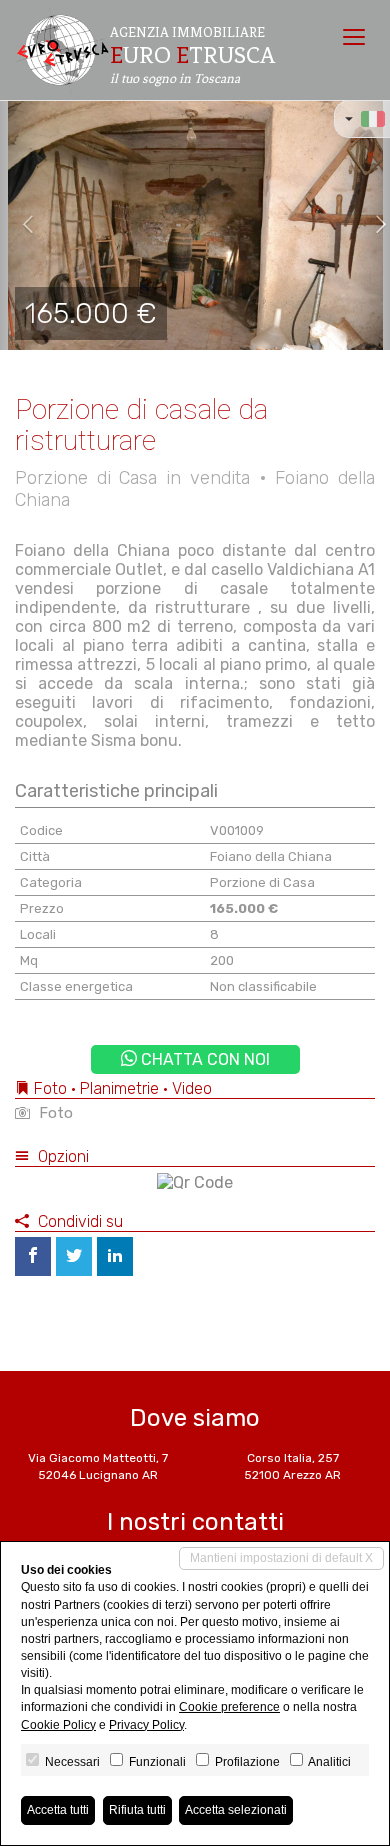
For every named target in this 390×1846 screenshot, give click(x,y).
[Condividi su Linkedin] (115, 1256)
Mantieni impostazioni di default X (281, 1558)
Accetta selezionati (236, 1810)
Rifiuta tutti (137, 1810)
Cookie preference (229, 1707)
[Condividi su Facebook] (33, 1256)
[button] (19, 225)
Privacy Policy (146, 1725)
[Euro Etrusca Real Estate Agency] (62, 50)
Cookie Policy (58, 1725)
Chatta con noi (203, 1059)
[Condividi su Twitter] (74, 1256)
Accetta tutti (58, 1810)
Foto (54, 1113)
